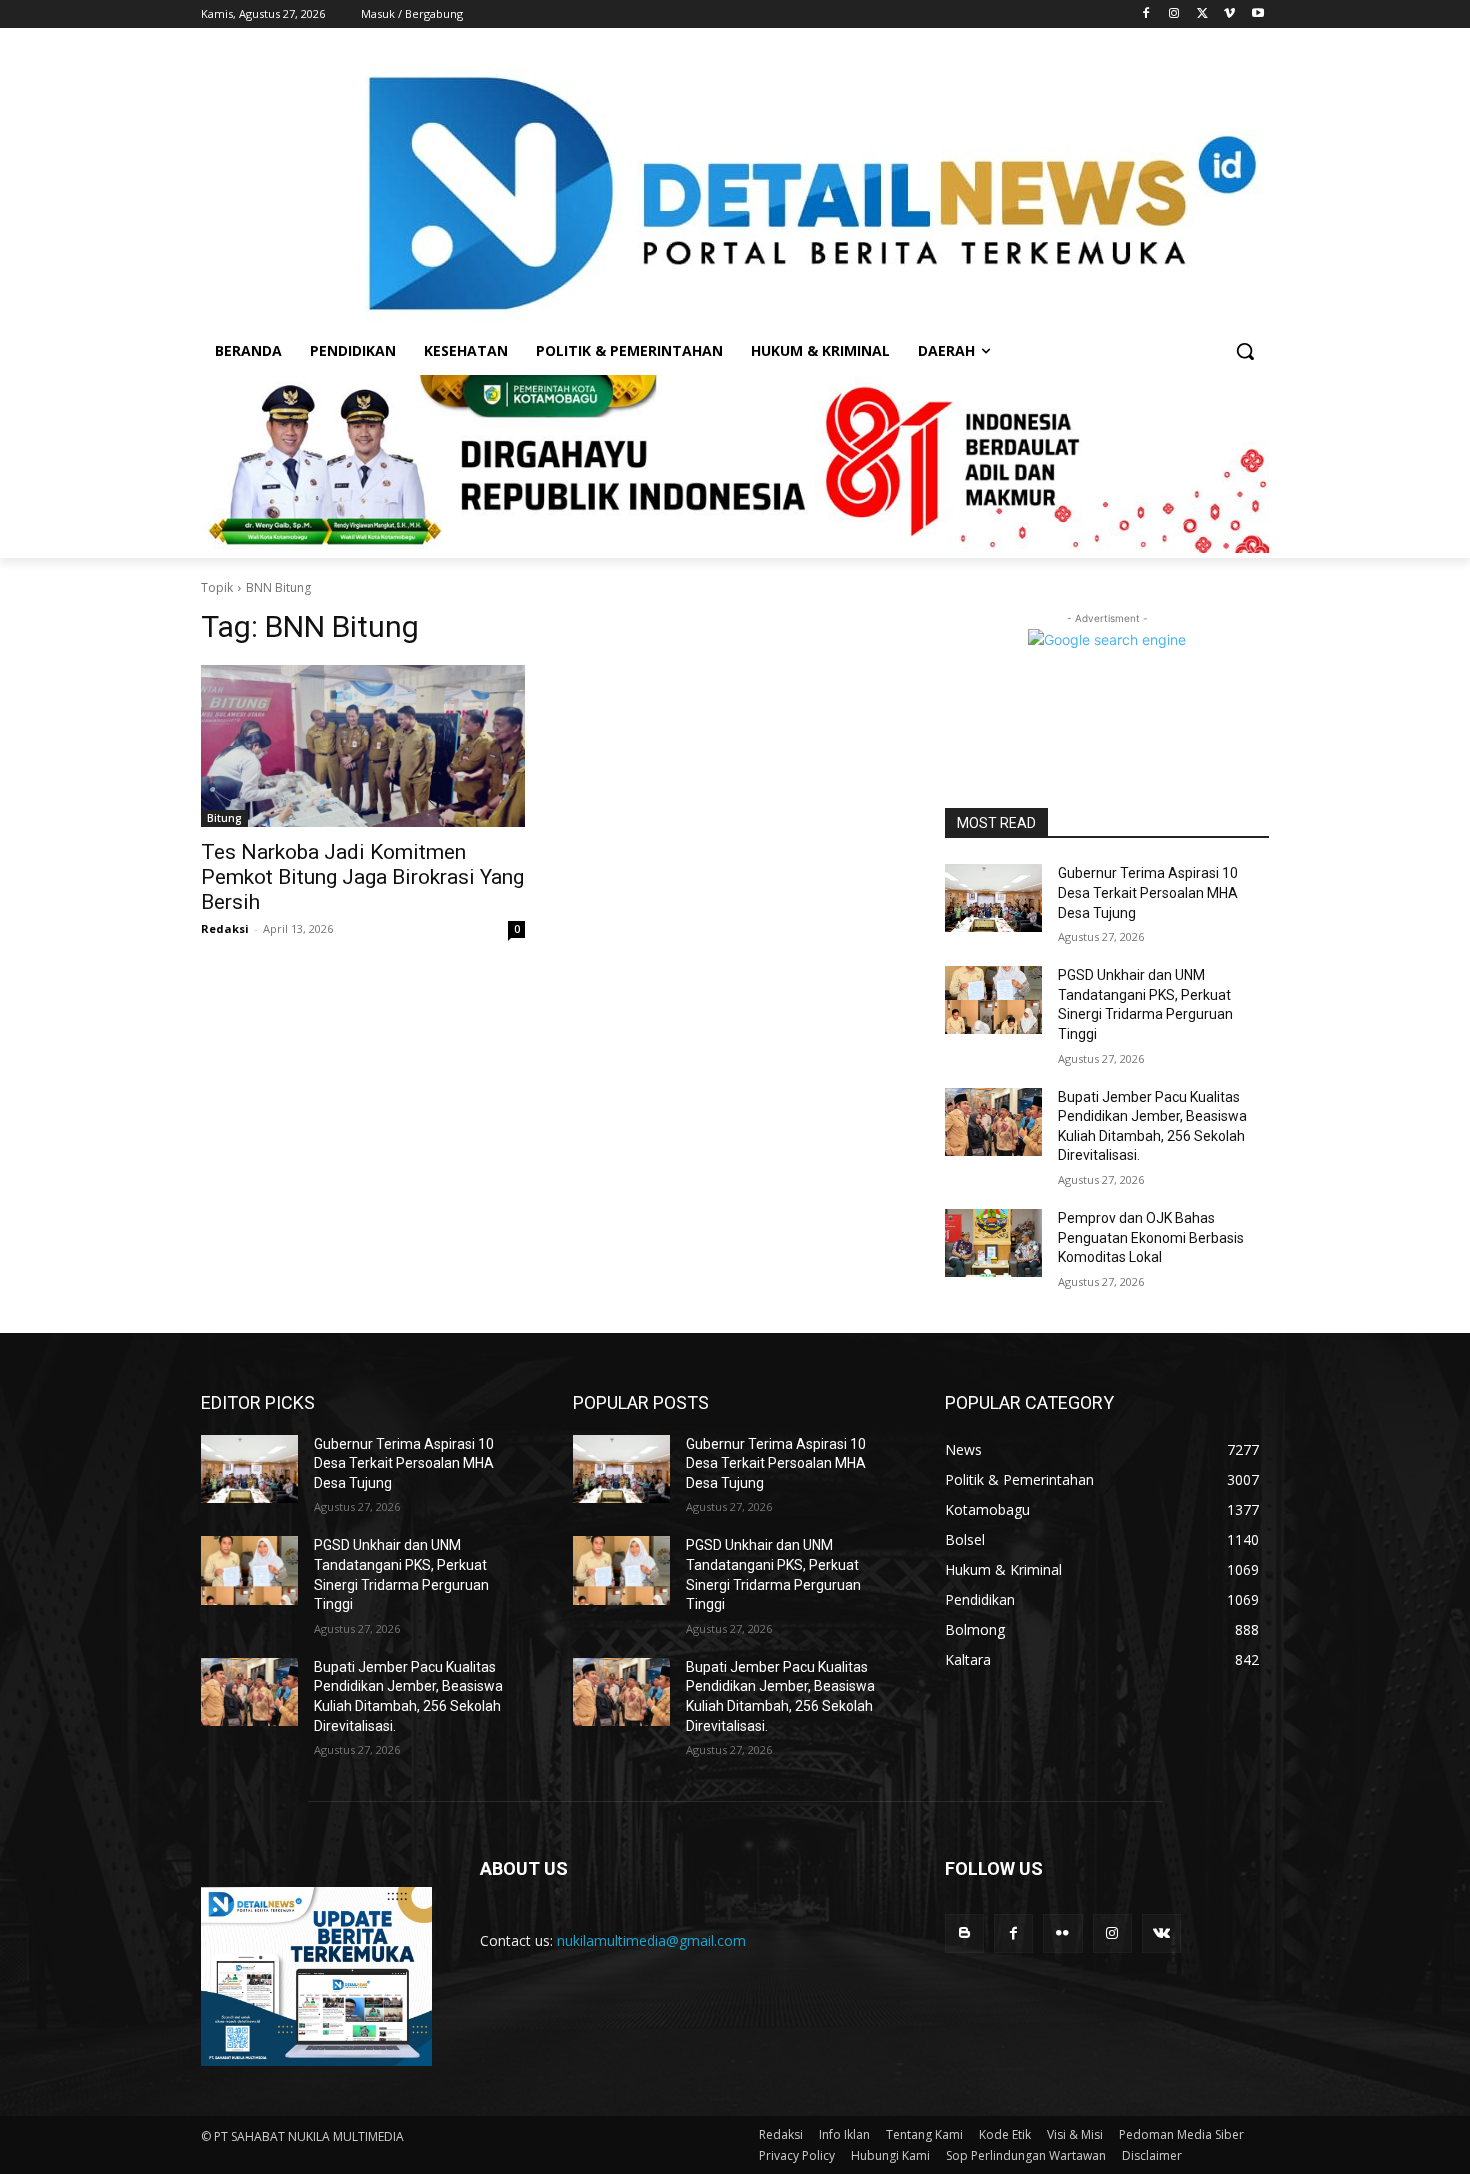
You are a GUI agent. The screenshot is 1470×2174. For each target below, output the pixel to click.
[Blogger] (964, 1933)
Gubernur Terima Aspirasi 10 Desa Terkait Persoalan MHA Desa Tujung (1148, 892)
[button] (1245, 351)
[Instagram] (1174, 14)
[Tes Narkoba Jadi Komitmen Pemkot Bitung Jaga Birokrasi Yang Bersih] (363, 746)
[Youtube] (1257, 14)
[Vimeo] (1229, 14)
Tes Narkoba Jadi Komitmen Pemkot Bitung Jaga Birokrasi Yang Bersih (362, 877)
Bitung (224, 818)
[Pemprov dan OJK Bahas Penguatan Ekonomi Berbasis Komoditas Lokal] (993, 1243)
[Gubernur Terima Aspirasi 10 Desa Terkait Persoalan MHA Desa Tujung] (993, 898)
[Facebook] (1146, 14)
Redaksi (225, 928)
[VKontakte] (1161, 1933)
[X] (1202, 14)
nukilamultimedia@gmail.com (651, 1940)
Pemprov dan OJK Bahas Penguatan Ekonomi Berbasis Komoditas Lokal (1151, 1237)
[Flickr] (1062, 1933)
